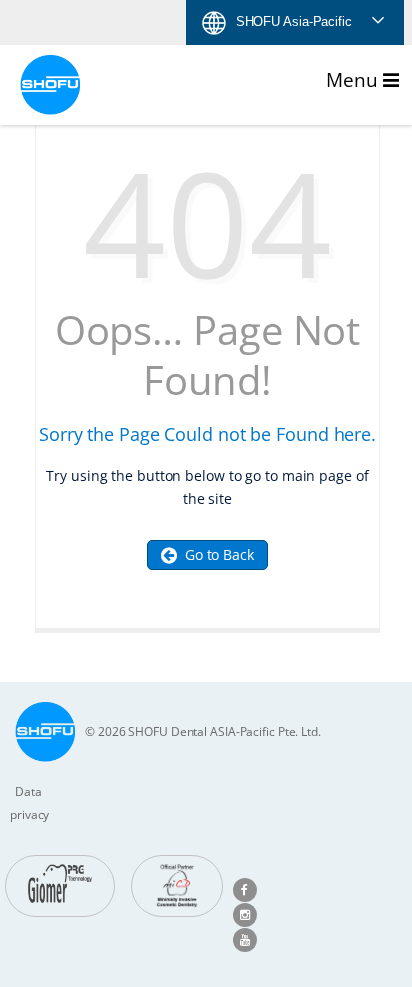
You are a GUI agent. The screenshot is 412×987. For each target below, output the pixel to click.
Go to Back (215, 554)
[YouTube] (245, 938)
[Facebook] (245, 888)
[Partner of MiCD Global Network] (177, 886)
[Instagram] (245, 913)
